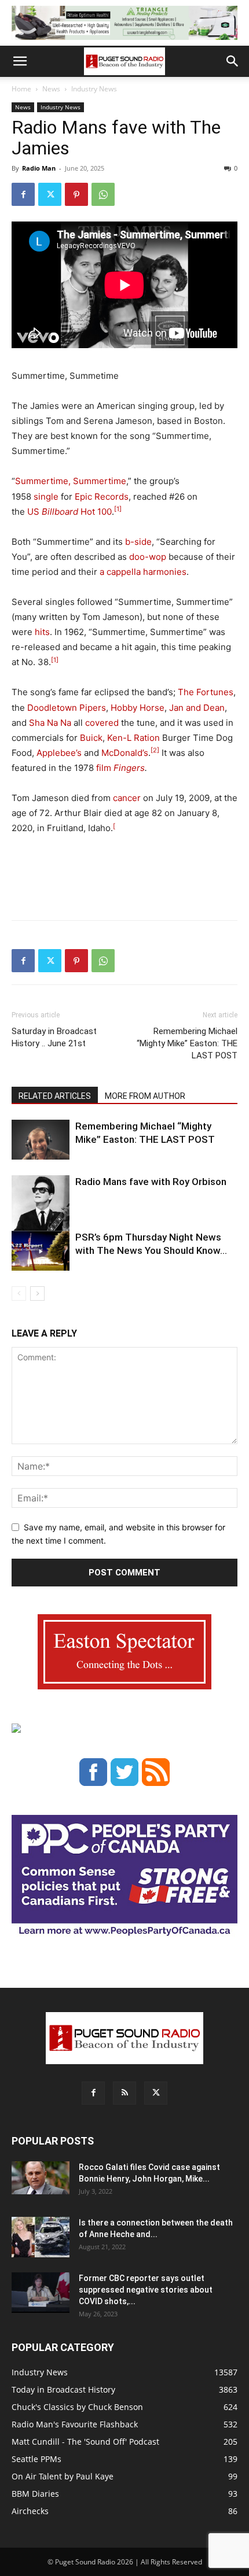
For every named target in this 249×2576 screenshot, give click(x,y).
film (104, 768)
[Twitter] (50, 194)
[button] (20, 61)
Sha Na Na (50, 723)
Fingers (129, 768)
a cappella (120, 572)
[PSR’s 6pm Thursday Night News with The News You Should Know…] (41, 1251)
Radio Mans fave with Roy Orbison (151, 1182)
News (51, 89)
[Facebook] (23, 194)
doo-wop (148, 557)
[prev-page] (19, 1293)
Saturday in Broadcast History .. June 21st (54, 1037)
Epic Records (102, 497)
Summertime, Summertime (71, 481)
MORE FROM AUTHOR (145, 1096)
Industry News (94, 89)
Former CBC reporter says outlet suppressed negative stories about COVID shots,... (146, 2290)
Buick (91, 738)
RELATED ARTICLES (55, 1096)
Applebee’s (59, 753)
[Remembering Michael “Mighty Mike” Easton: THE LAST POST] (41, 1140)
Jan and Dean (197, 708)
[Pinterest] (76, 194)
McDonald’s (125, 753)
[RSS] (124, 2093)
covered (102, 723)
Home (21, 89)
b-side (138, 542)
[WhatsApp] (103, 194)
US (33, 512)
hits (42, 632)
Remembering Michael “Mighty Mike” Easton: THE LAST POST (187, 1043)
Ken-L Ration (133, 738)
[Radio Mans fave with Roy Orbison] (41, 1215)
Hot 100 (77, 512)
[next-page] (37, 1293)
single (46, 497)
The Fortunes (206, 692)
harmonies (165, 572)
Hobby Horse (138, 708)
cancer (127, 798)
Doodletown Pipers (67, 708)
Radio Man (39, 168)
